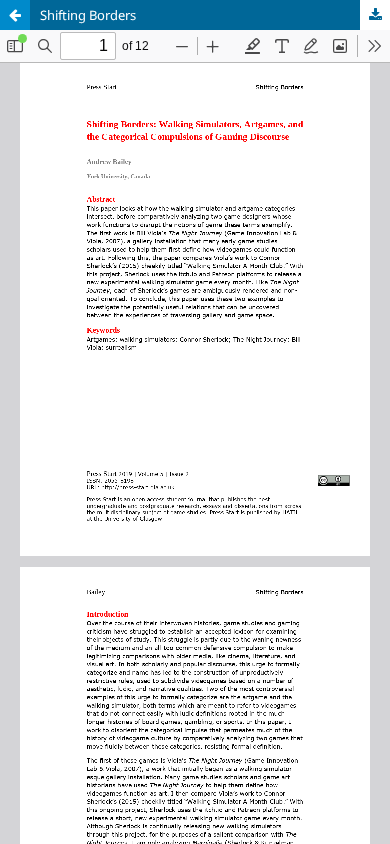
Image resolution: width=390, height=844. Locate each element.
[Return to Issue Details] (15, 15)
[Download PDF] (375, 15)
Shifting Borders (88, 15)
